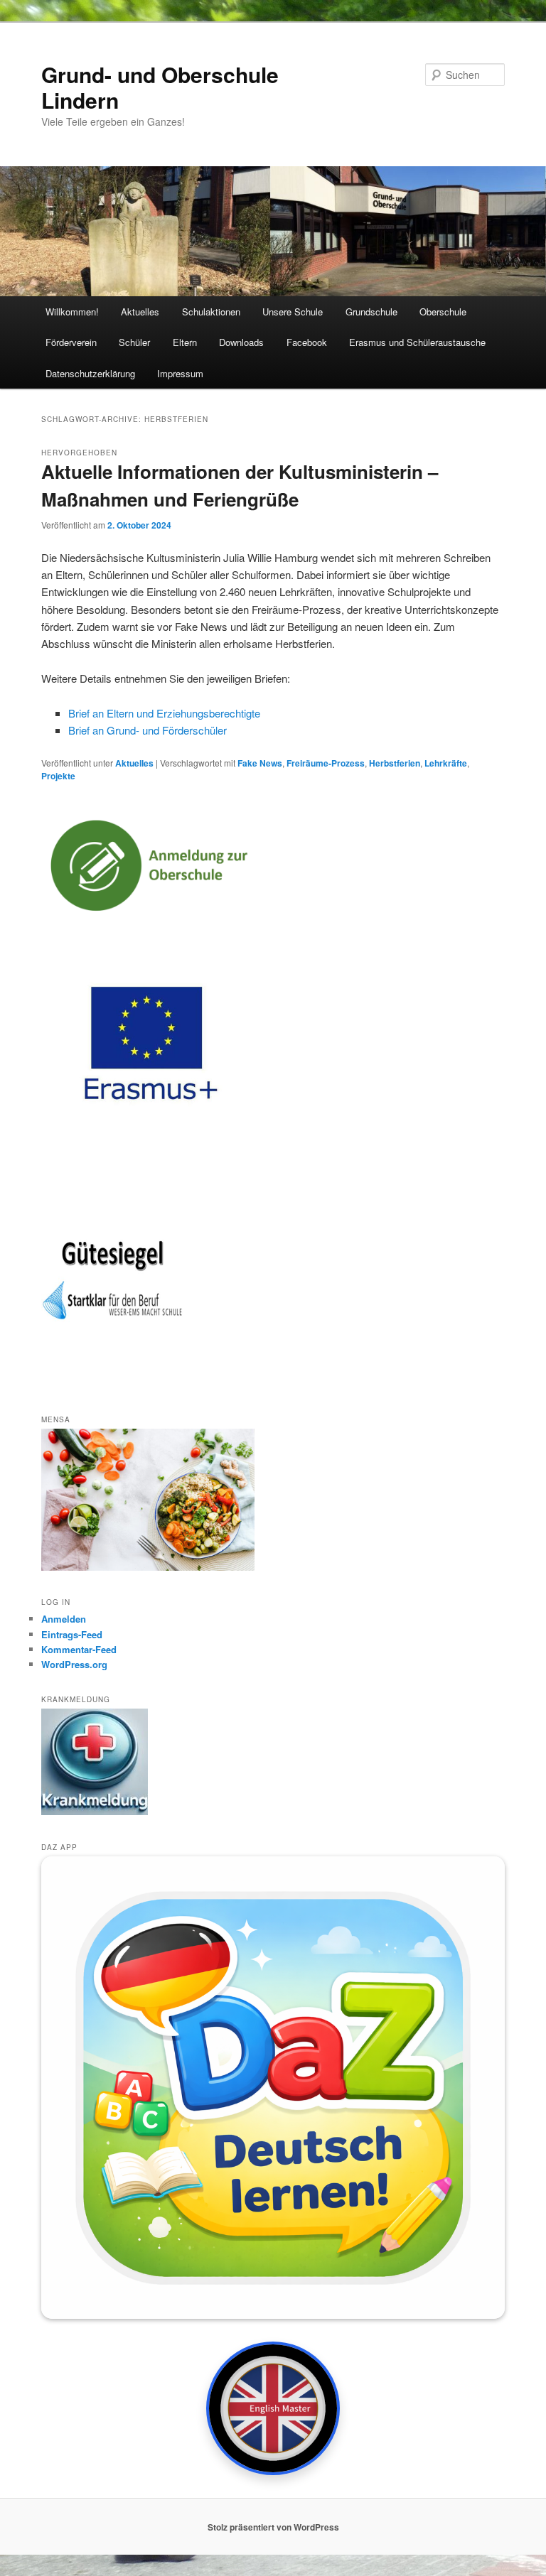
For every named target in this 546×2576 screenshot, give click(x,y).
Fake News (260, 763)
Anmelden (64, 1619)
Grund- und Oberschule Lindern (160, 87)
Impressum (180, 373)
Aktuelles (140, 312)
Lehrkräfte (446, 763)
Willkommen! (72, 312)
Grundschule (371, 312)
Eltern (185, 342)
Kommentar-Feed (79, 1649)
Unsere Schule (293, 312)
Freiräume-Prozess (326, 763)
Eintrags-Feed (72, 1634)
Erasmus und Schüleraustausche (417, 342)
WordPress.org (74, 1664)
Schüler (134, 342)
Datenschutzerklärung (90, 373)
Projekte (58, 776)
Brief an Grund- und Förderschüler (148, 730)
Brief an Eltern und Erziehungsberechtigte (164, 713)
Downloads (241, 342)
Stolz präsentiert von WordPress (273, 2527)
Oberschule (443, 312)
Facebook (307, 342)
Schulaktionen (211, 312)
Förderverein (71, 342)
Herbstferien (395, 763)
